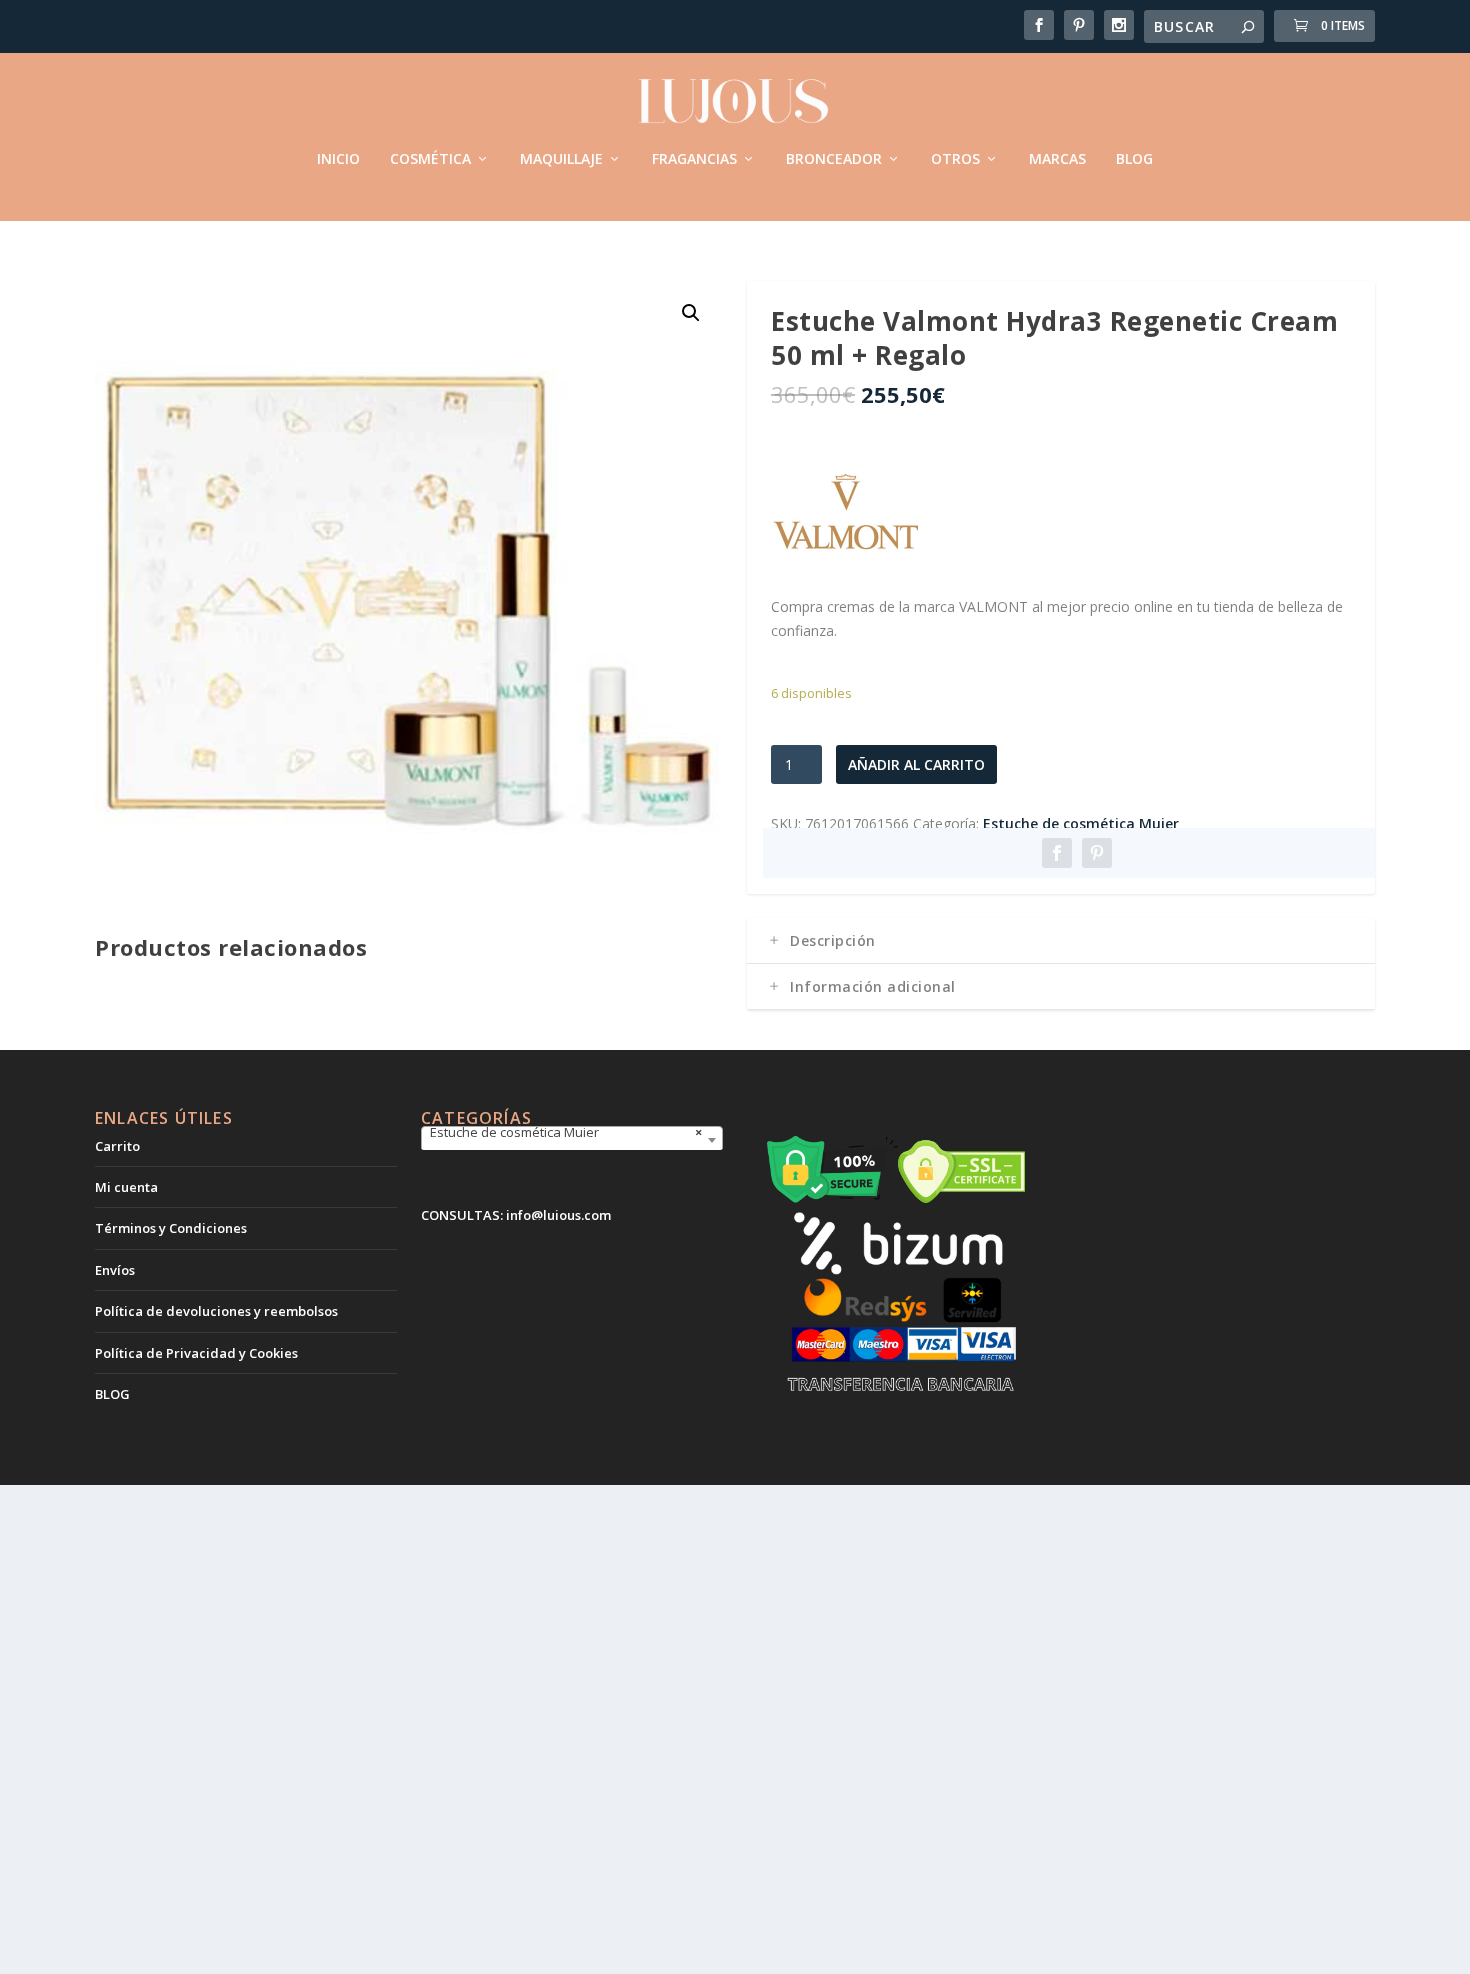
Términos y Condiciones (171, 1228)
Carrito (117, 1146)
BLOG (1134, 159)
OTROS (955, 159)
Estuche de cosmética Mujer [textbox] (566, 1132)
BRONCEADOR (834, 159)
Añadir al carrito (916, 764)
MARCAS (1057, 159)
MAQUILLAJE (561, 159)
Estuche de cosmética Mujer (1081, 823)
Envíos (115, 1270)
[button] (691, 313)
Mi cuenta (126, 1187)
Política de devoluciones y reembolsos (216, 1311)
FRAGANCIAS (694, 159)
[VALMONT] (846, 517)
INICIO (338, 159)
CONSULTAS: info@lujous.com (516, 1215)
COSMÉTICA (430, 159)
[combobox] (572, 1140)
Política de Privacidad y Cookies (196, 1353)
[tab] (1061, 941)
